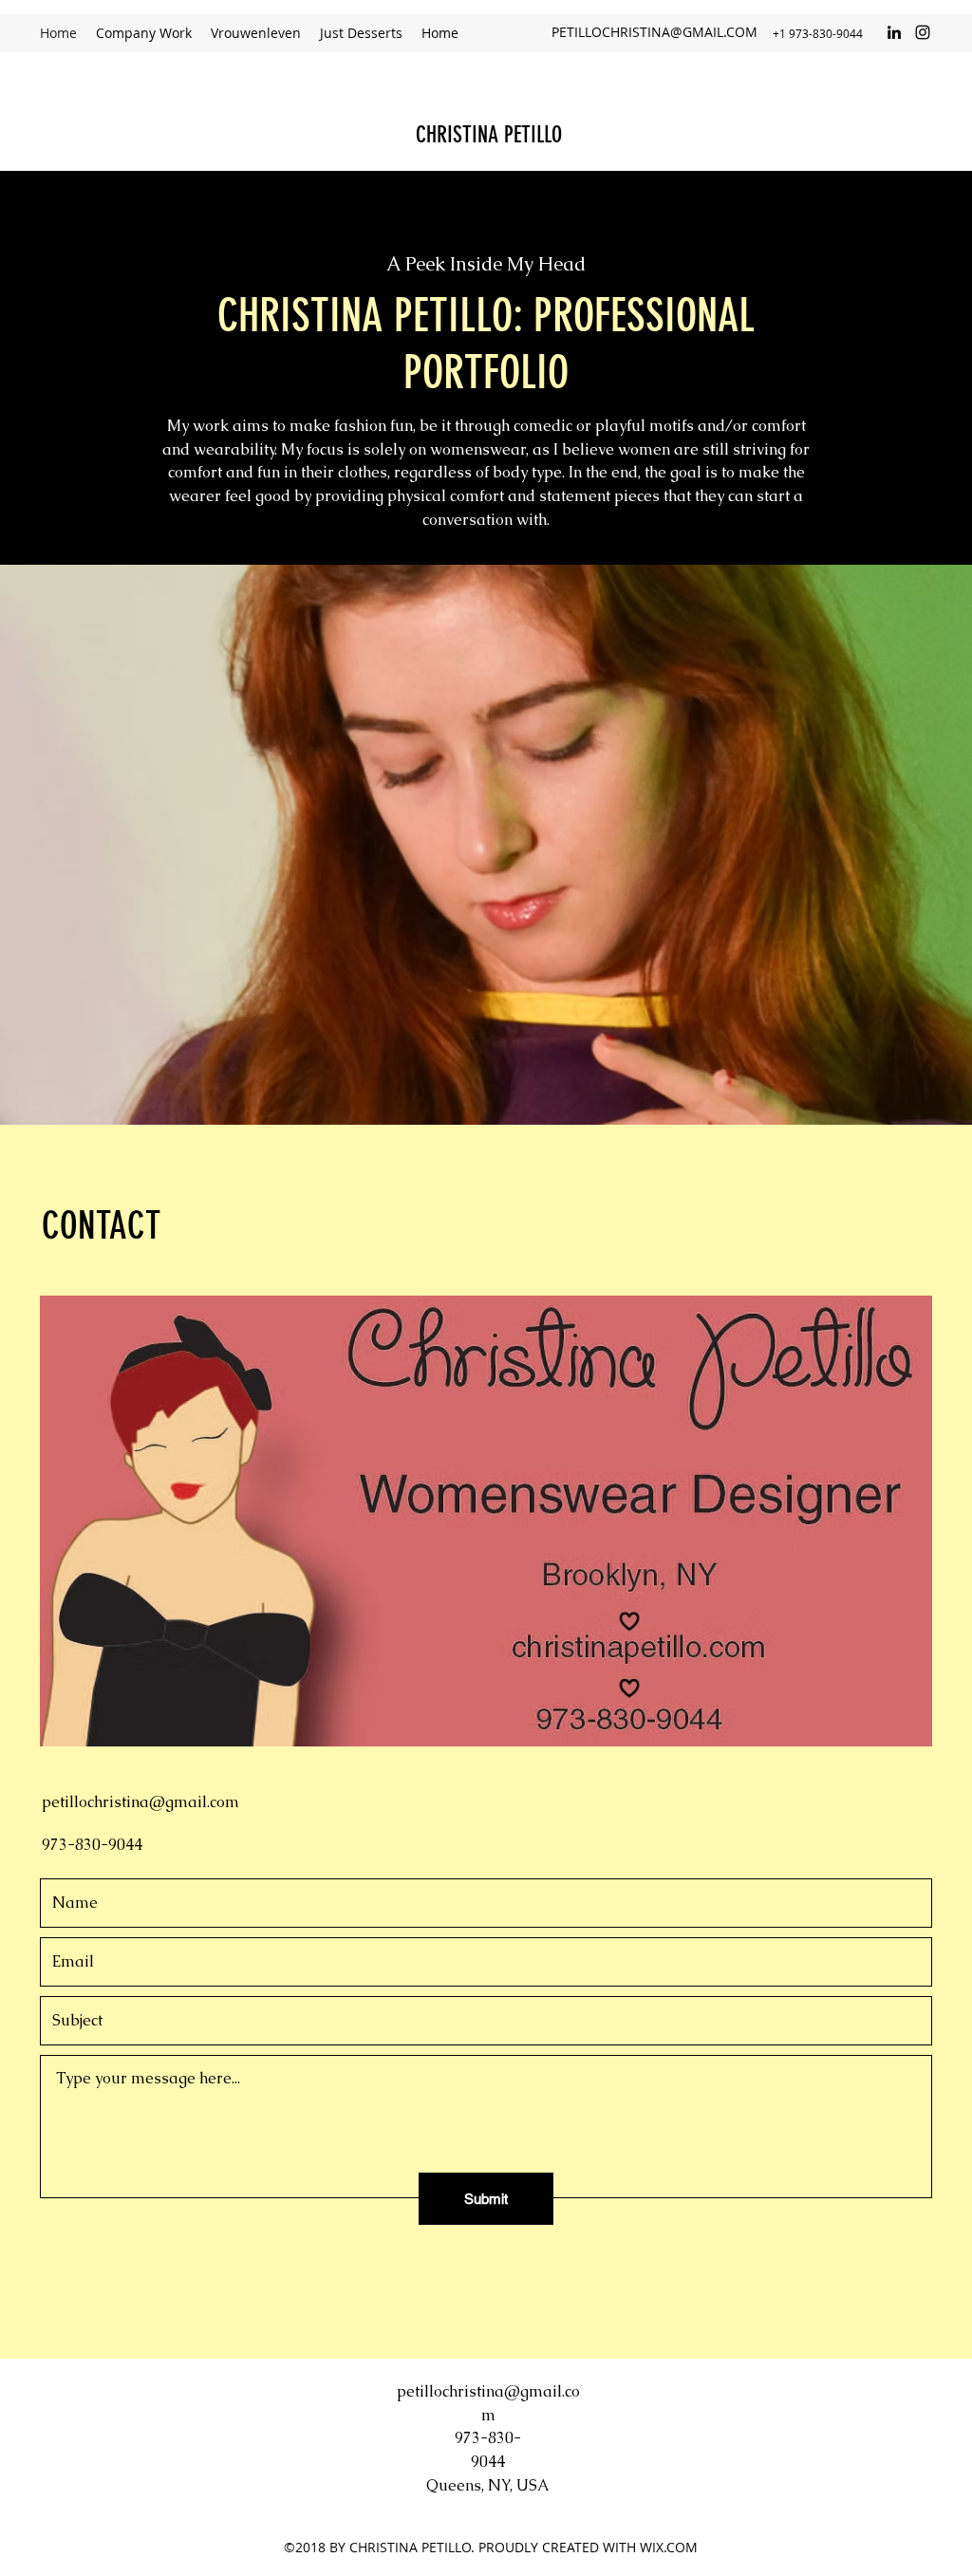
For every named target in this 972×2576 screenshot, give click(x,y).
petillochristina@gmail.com (140, 1802)
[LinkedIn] (894, 32)
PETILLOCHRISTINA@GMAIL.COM (654, 32)
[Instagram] (923, 32)
